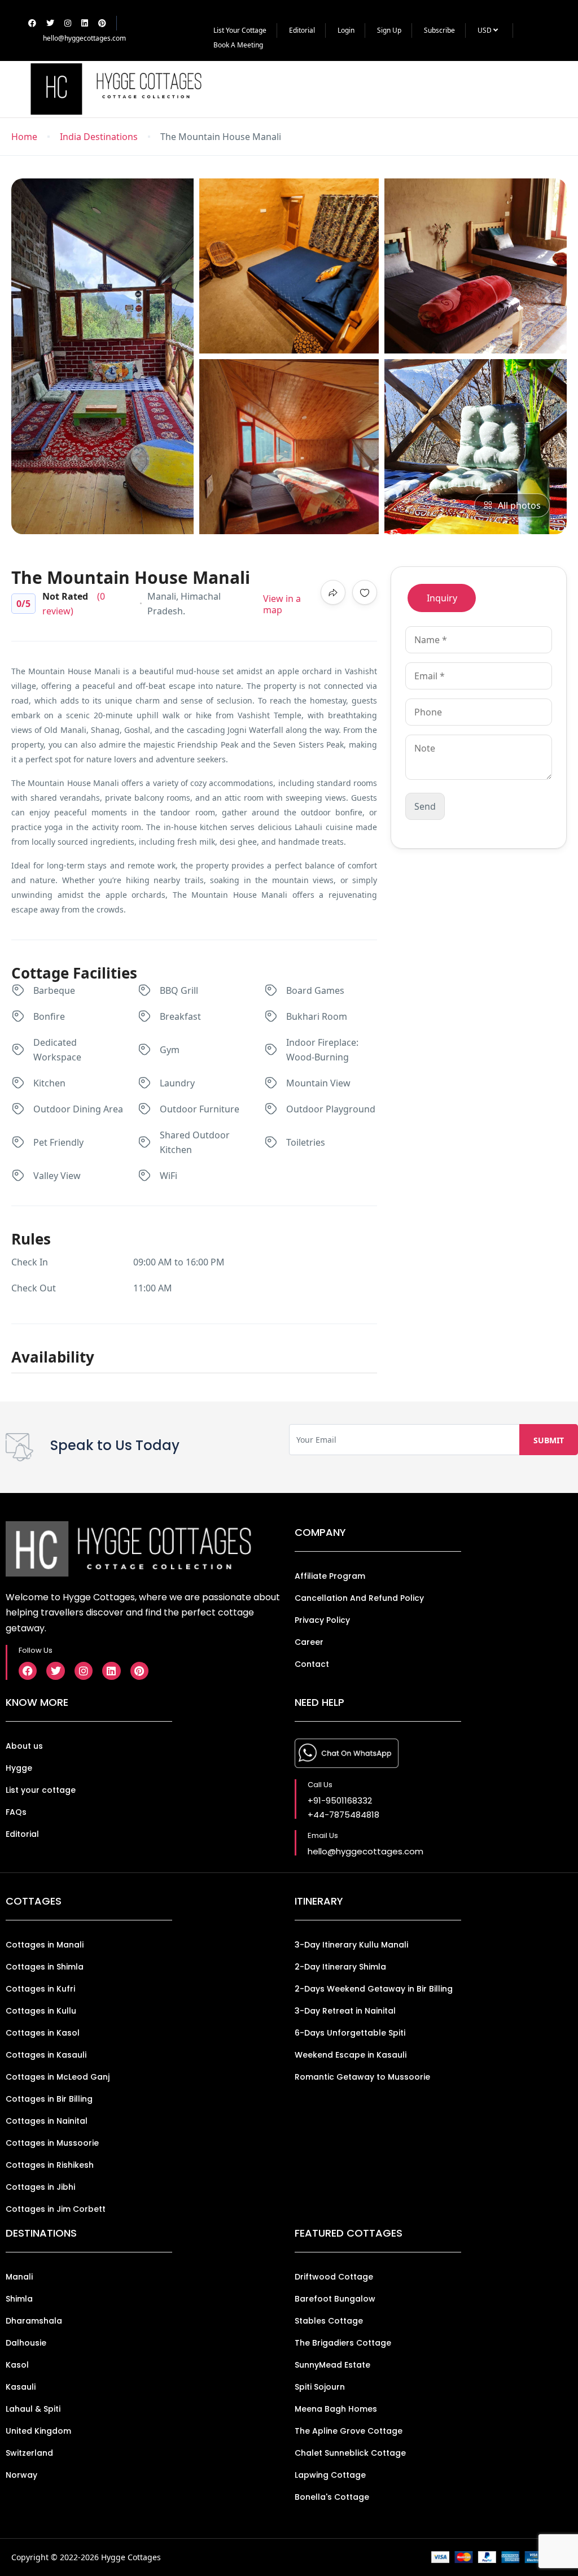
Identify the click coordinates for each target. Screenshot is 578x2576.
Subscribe (439, 30)
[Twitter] (55, 1671)
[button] (534, 89)
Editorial (302, 30)
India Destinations (99, 137)
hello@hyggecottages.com (84, 38)
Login (346, 30)
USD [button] (485, 30)
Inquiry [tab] (442, 598)
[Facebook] (28, 1671)
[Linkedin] (111, 1671)
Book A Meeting (238, 45)
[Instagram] (84, 1671)
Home (24, 137)
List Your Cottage (240, 30)
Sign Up (389, 30)
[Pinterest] (139, 1671)
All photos (519, 505)
